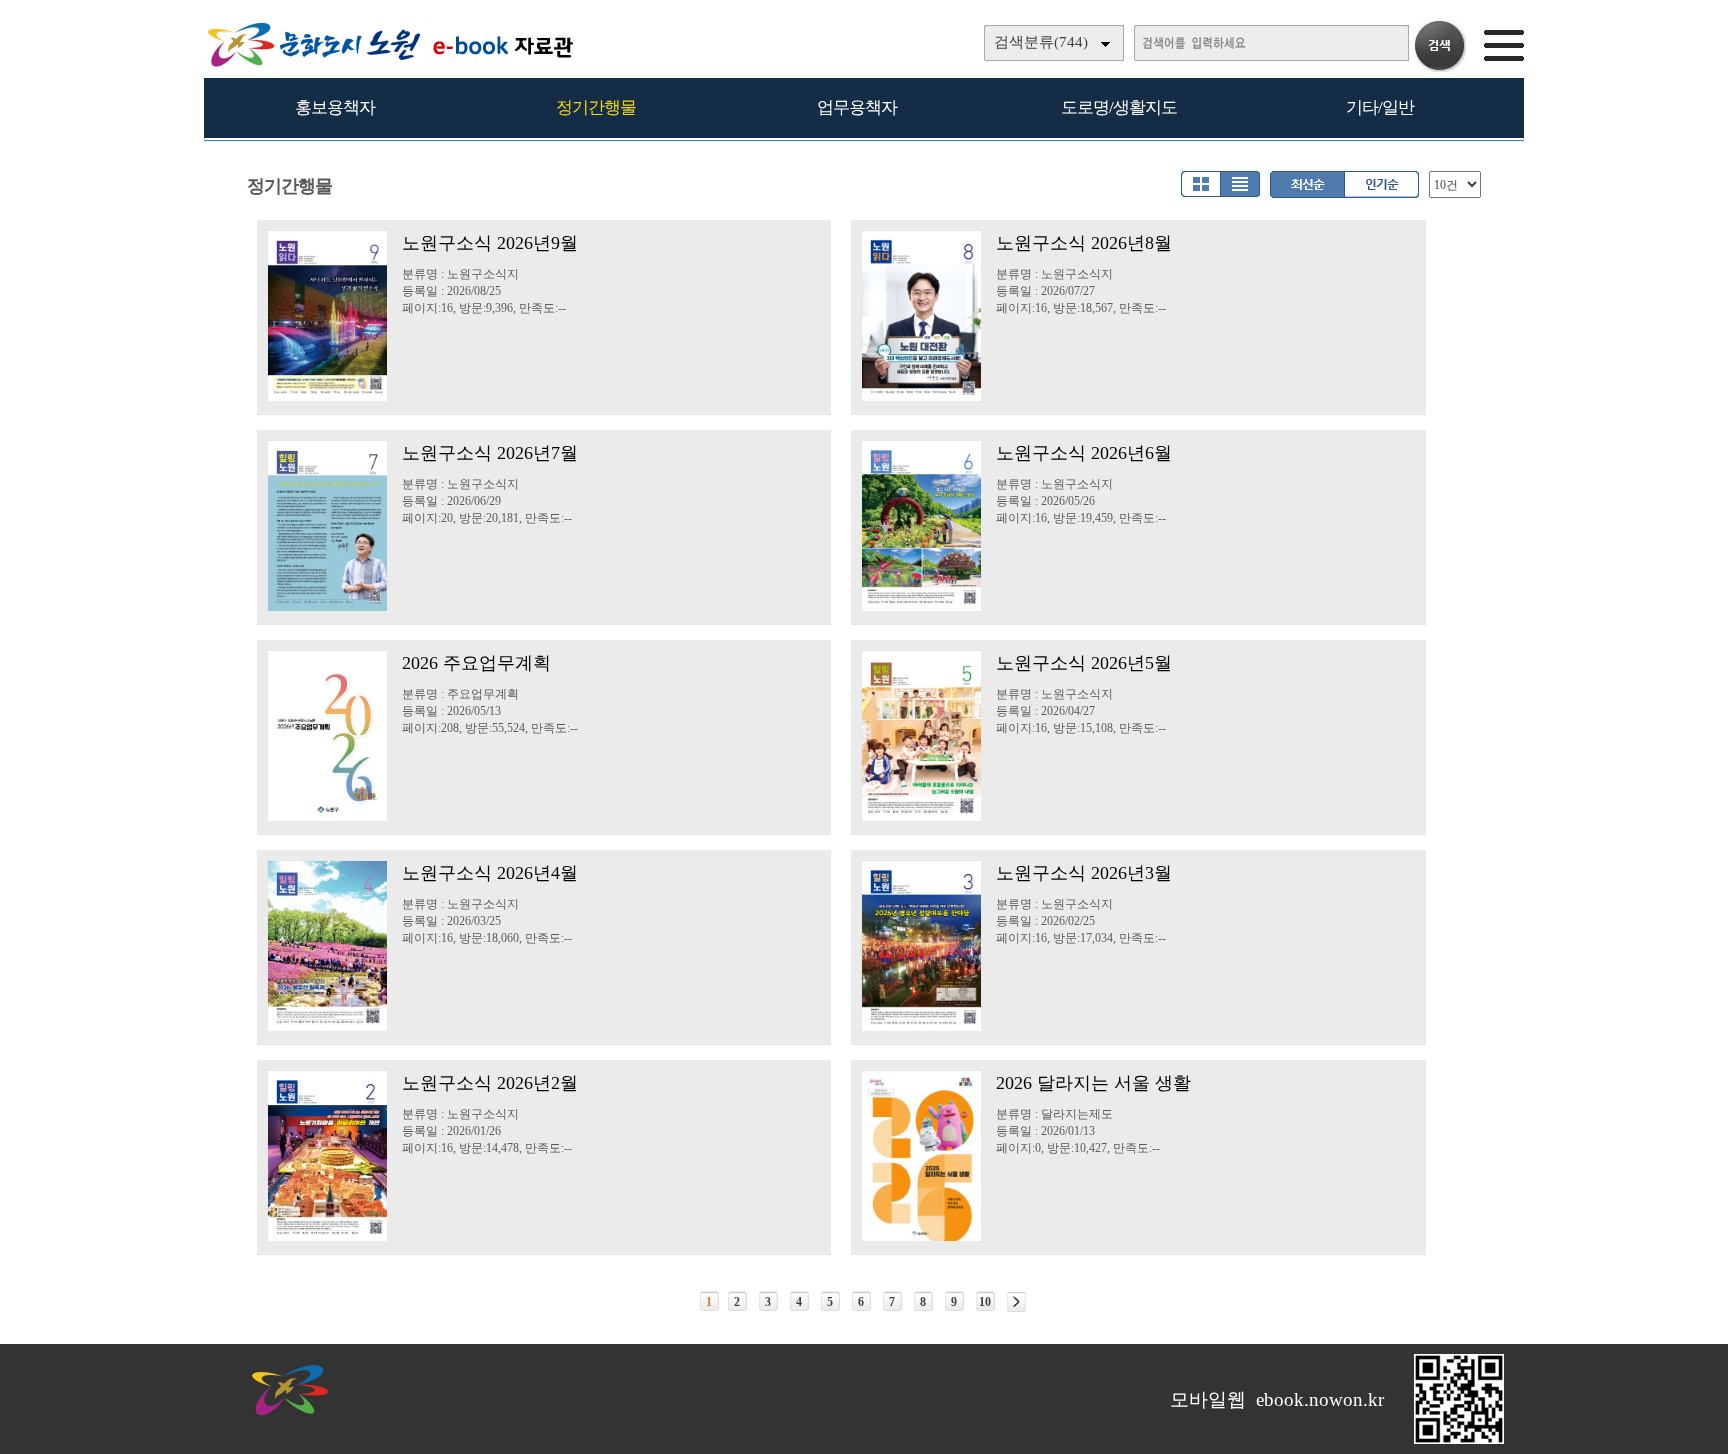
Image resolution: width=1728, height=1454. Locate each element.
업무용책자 (857, 107)
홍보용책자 (335, 107)
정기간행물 (596, 107)
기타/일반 (1380, 107)
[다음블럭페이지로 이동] (1016, 1302)
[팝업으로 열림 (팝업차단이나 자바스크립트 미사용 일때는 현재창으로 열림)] (1459, 1440)
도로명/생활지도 (1119, 107)
